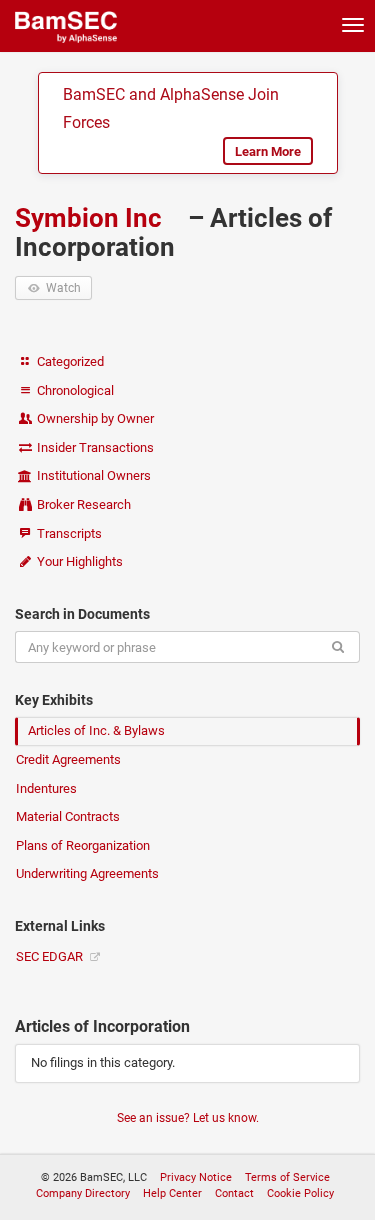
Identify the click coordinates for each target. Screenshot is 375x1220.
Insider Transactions (94, 447)
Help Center (172, 1193)
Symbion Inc (91, 218)
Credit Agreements (68, 759)
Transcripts (68, 533)
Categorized (69, 361)
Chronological (74, 390)
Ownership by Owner (94, 418)
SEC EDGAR (51, 956)
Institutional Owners (92, 475)
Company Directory (83, 1193)
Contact (234, 1193)
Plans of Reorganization (83, 845)
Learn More (268, 151)
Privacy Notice (196, 1177)
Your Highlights (78, 561)
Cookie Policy (300, 1193)
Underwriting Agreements (87, 873)
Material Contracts (68, 816)
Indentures (46, 788)
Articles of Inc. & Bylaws (96, 730)
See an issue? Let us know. (188, 1118)
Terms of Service (287, 1177)
